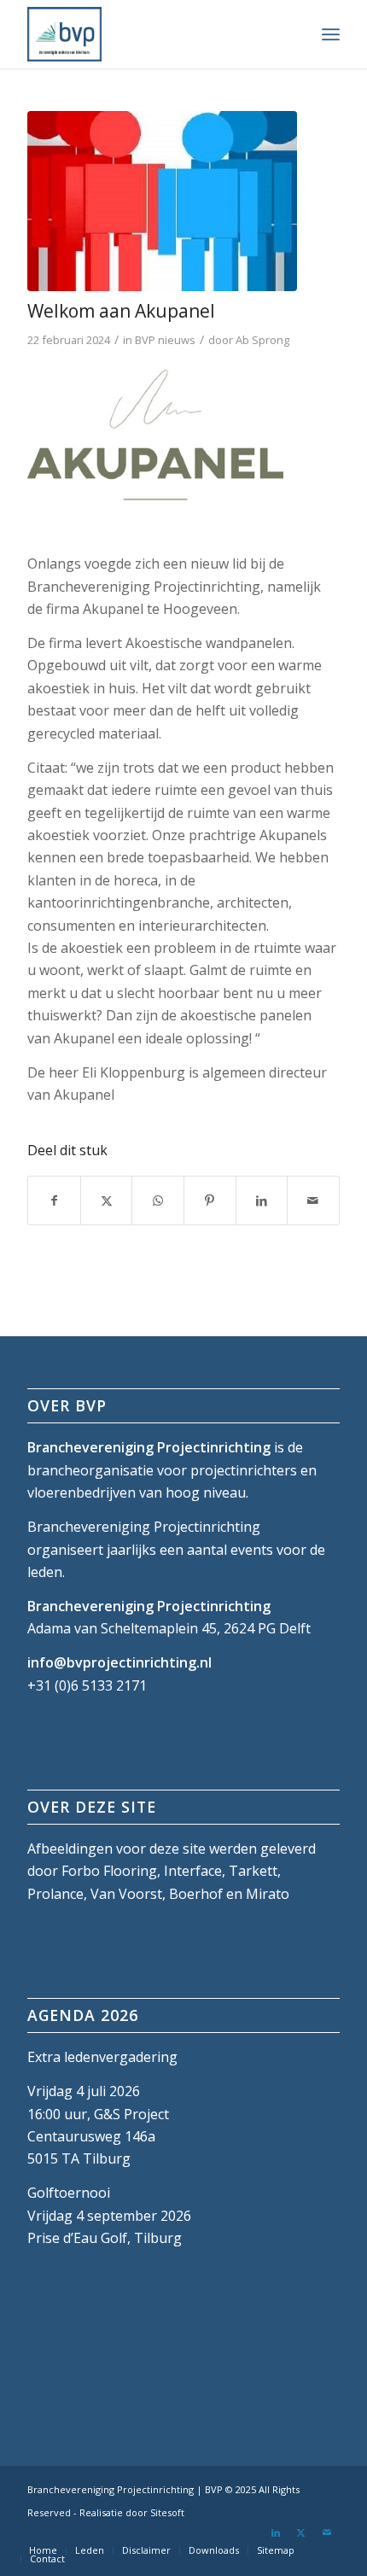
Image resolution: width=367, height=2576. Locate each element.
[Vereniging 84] (162, 201)
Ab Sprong (262, 340)
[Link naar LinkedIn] (276, 2532)
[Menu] (331, 34)
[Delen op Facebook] (54, 1200)
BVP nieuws (165, 340)
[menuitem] (331, 34)
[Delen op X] (107, 1200)
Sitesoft (167, 2512)
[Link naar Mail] (327, 2532)
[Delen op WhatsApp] (158, 1200)
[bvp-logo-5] (152, 34)
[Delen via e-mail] (313, 1200)
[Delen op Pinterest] (210, 1200)
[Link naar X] (301, 2532)
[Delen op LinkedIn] (262, 1200)
